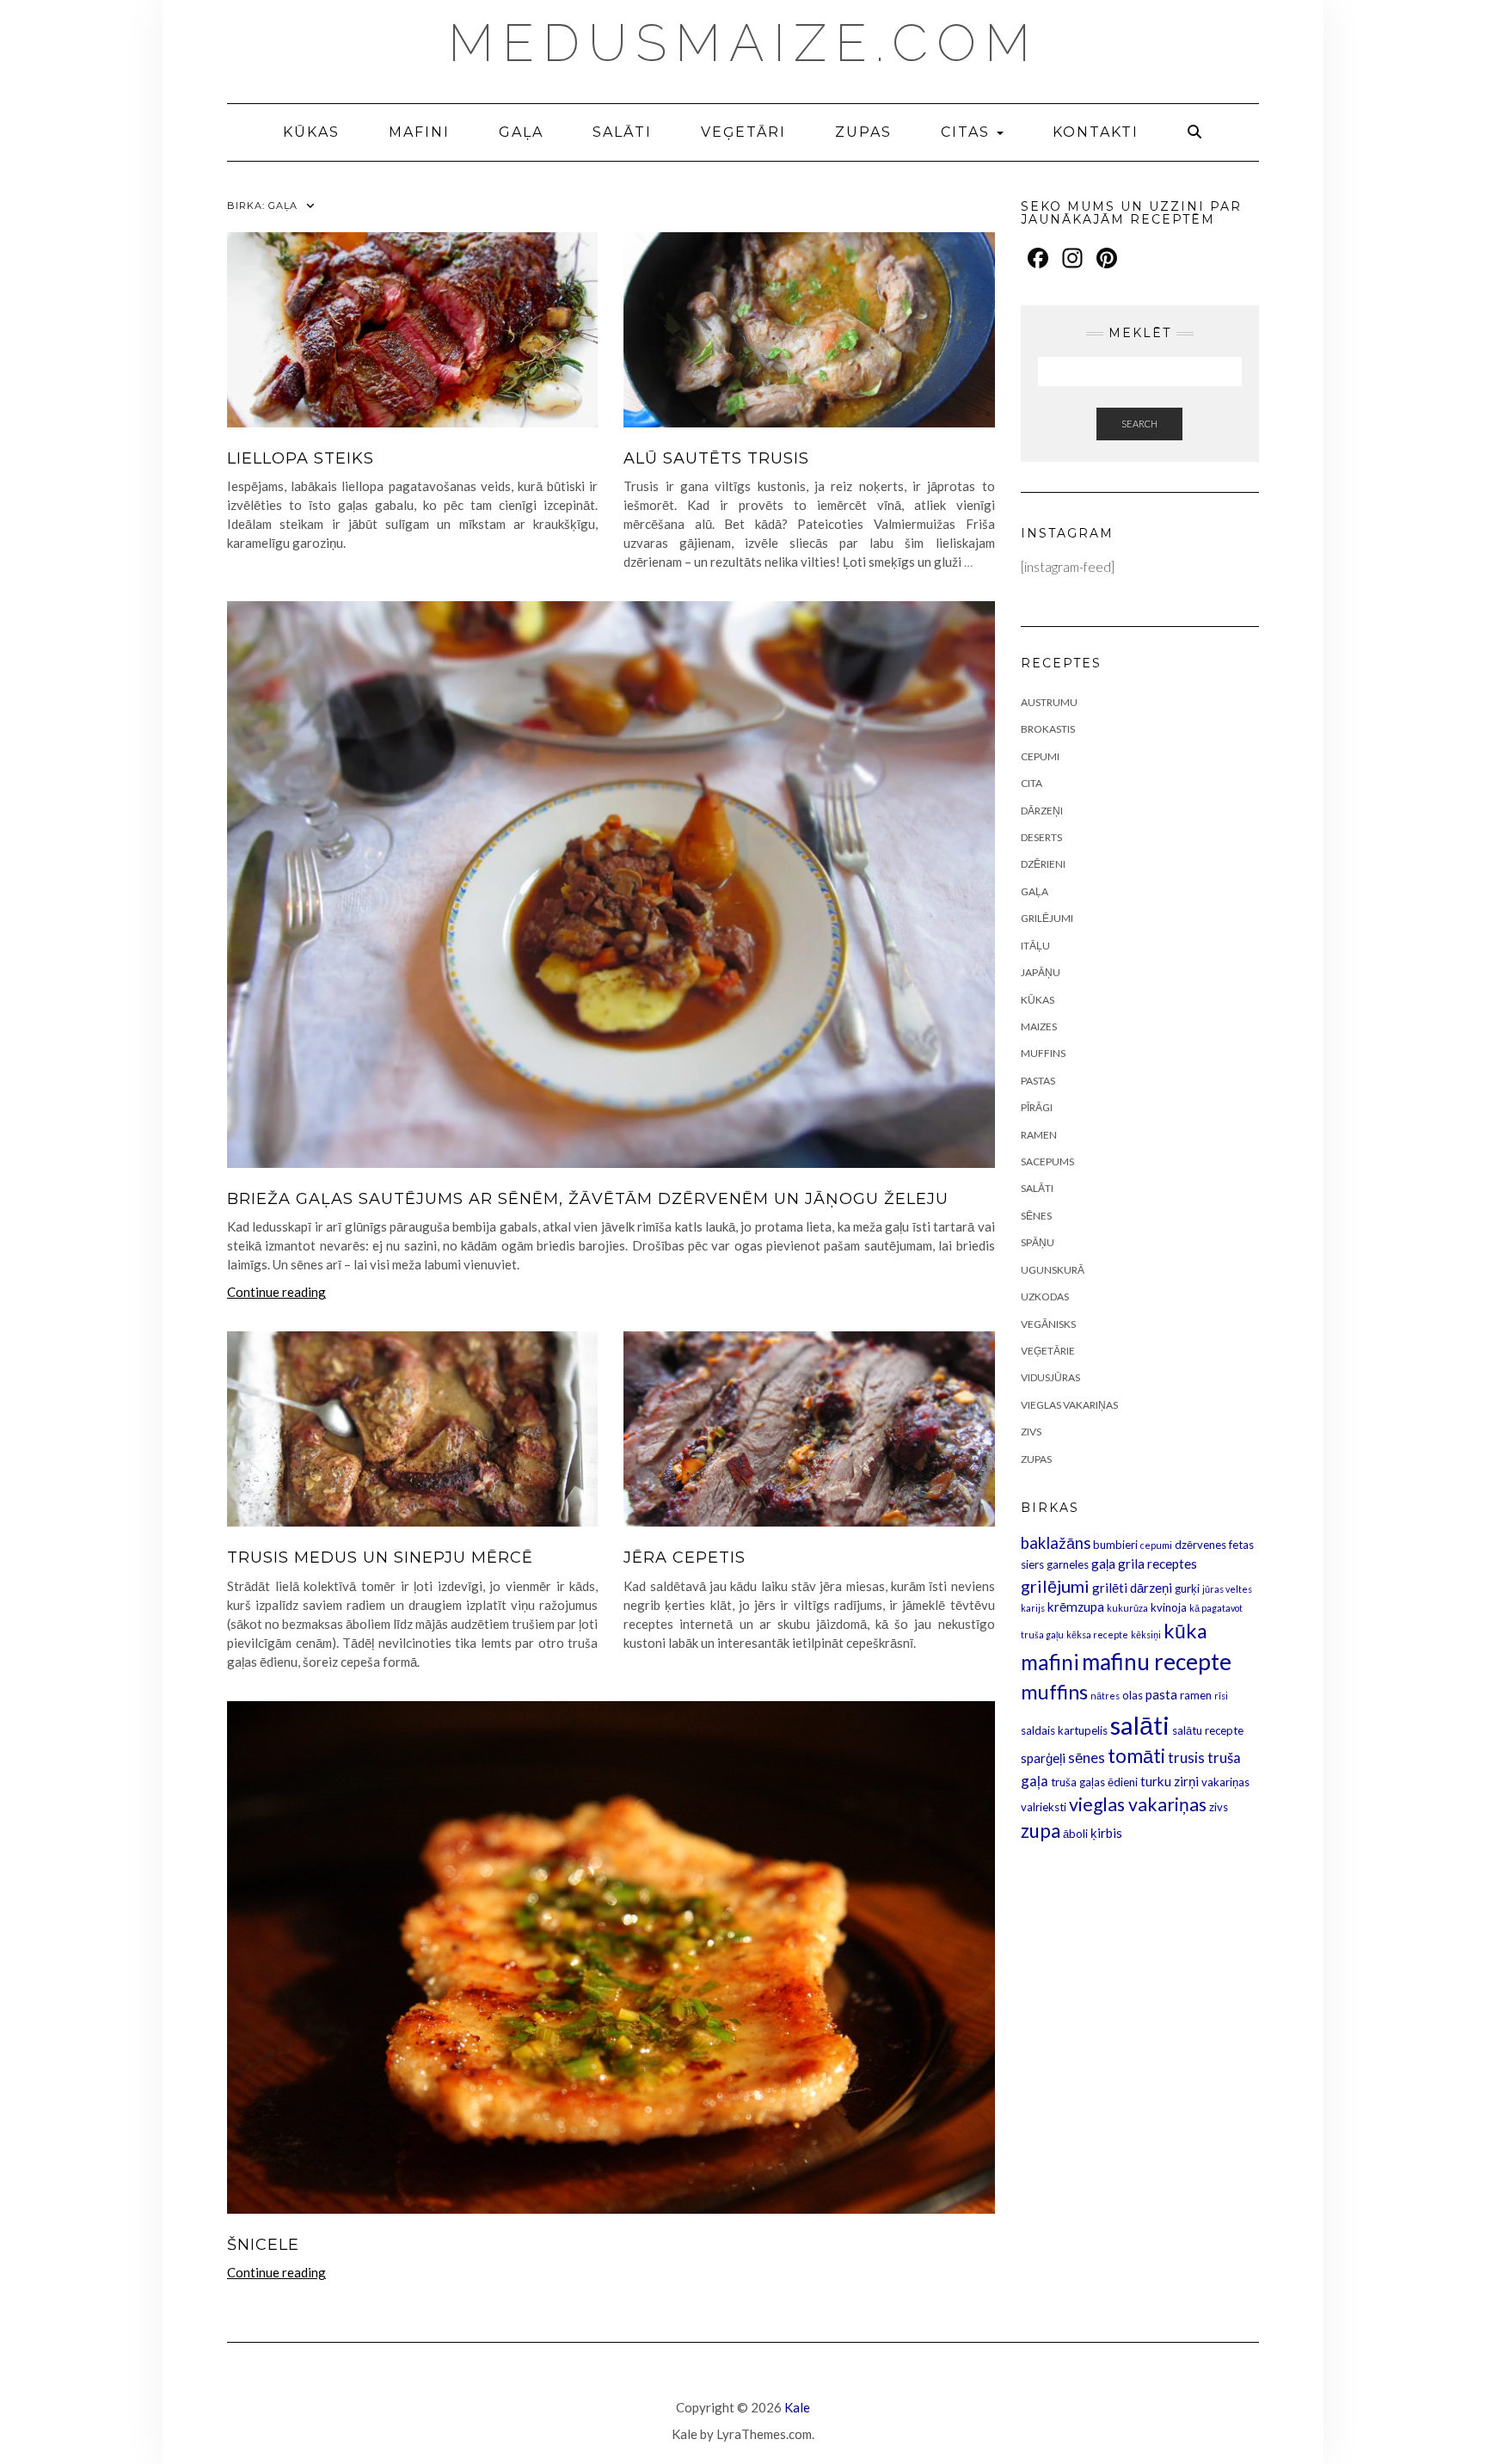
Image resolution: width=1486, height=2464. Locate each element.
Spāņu (1038, 1242)
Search (1139, 424)
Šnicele (263, 2245)
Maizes (1039, 1026)
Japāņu (1041, 972)
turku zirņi (1170, 1781)
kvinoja (1169, 1607)
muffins (1054, 1692)
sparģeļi (1043, 1758)
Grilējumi (1047, 918)
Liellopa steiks (301, 458)
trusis (1186, 1757)
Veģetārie (1048, 1351)
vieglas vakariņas (1138, 1804)
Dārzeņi (1042, 811)
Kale (797, 2407)
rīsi (1221, 1696)
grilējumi (1055, 1586)
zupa (1041, 1831)
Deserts (1041, 837)
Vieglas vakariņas (1069, 1405)
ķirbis (1106, 1833)
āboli (1075, 1834)
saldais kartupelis (1064, 1730)
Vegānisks (1048, 1324)
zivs (1219, 1807)
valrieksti (1044, 1807)
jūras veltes (1227, 1589)
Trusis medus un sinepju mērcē (380, 1558)
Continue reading (276, 1292)
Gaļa (521, 132)
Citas (968, 132)
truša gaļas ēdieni (1094, 1782)
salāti (1140, 1725)
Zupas (863, 132)
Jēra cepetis (685, 1558)
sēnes (1087, 1757)
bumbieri (1115, 1545)
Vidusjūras (1050, 1377)
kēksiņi (1146, 1634)
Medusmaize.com (743, 43)
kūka (1185, 1631)
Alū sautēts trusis (716, 458)
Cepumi (1040, 756)
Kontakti (1096, 132)
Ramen (1039, 1135)
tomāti (1136, 1756)
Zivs (1031, 1432)
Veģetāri (743, 132)
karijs (1033, 1608)
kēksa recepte (1097, 1634)
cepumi (1156, 1545)
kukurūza (1127, 1608)
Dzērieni (1043, 864)
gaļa (1103, 1564)
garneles (1068, 1564)
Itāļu (1035, 946)
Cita (1032, 783)
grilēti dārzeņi (1132, 1588)
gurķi (1187, 1588)
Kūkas (311, 132)
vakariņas (1225, 1782)
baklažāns (1056, 1543)
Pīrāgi (1037, 1107)
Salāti (622, 132)
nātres (1105, 1696)
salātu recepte (1208, 1730)
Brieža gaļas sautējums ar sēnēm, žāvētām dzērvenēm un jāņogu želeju (588, 1199)
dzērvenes (1200, 1545)
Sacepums (1047, 1161)
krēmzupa (1076, 1607)
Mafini (419, 132)
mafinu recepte (1157, 1662)
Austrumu (1049, 702)
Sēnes (1036, 1216)
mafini (1050, 1662)
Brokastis (1048, 729)
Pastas (1038, 1081)
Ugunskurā (1053, 1270)
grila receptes (1157, 1564)
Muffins (1043, 1053)
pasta (1161, 1694)
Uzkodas (1045, 1297)
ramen (1196, 1695)
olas (1133, 1695)
